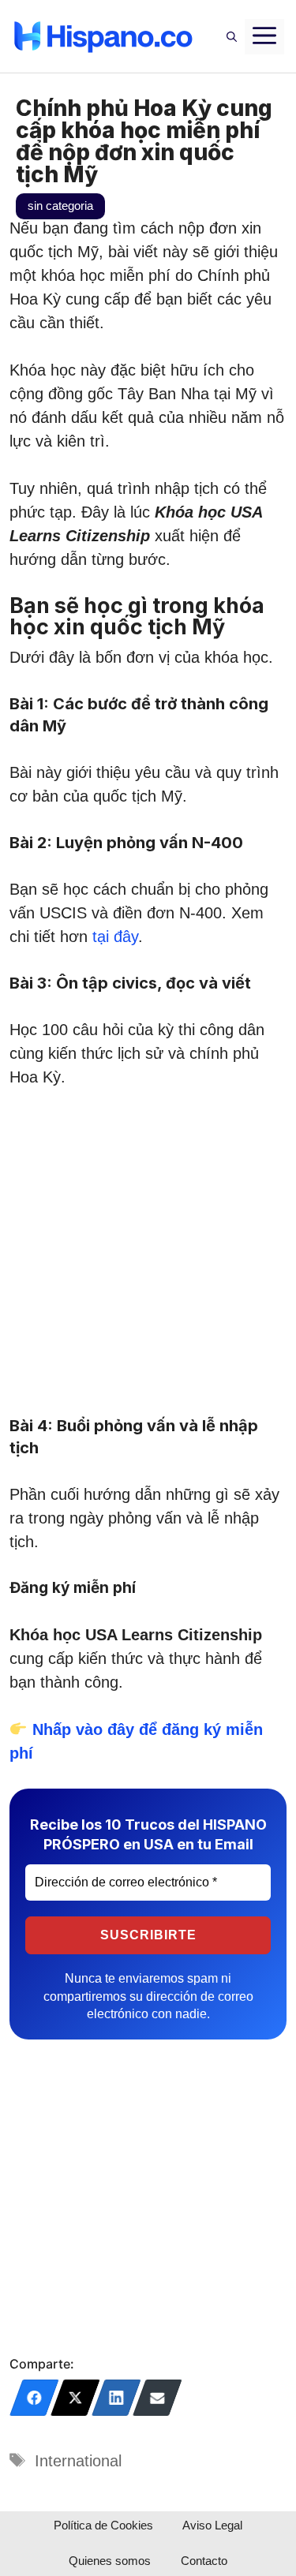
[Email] (157, 2398)
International (78, 2461)
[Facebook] (34, 2398)
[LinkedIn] (116, 2398)
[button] (232, 36)
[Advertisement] (148, 1260)
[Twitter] (75, 2398)
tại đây (115, 937)
